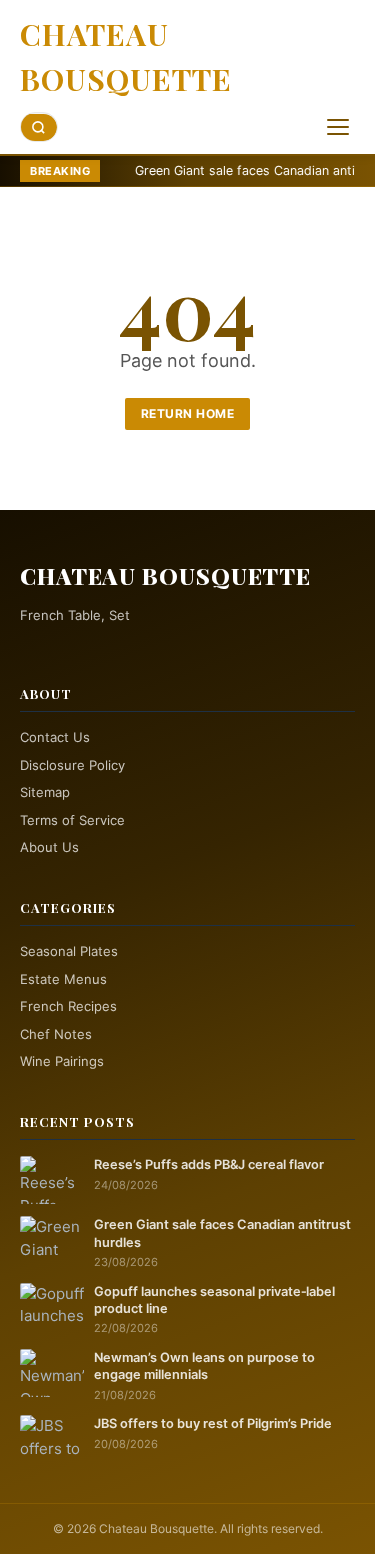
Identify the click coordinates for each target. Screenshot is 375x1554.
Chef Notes (56, 1034)
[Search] (39, 127)
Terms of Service (72, 820)
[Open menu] (338, 127)
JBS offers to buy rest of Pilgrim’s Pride (213, 1423)
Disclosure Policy (72, 765)
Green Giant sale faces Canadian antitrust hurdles (222, 1233)
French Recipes (68, 1006)
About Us (49, 847)
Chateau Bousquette (126, 56)
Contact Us (55, 737)
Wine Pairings (62, 1061)
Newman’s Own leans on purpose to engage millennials (204, 1366)
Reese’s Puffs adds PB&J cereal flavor (209, 1164)
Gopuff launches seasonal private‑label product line (214, 1300)
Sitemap (45, 792)
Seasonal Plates (69, 951)
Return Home (188, 413)
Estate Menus (63, 979)
